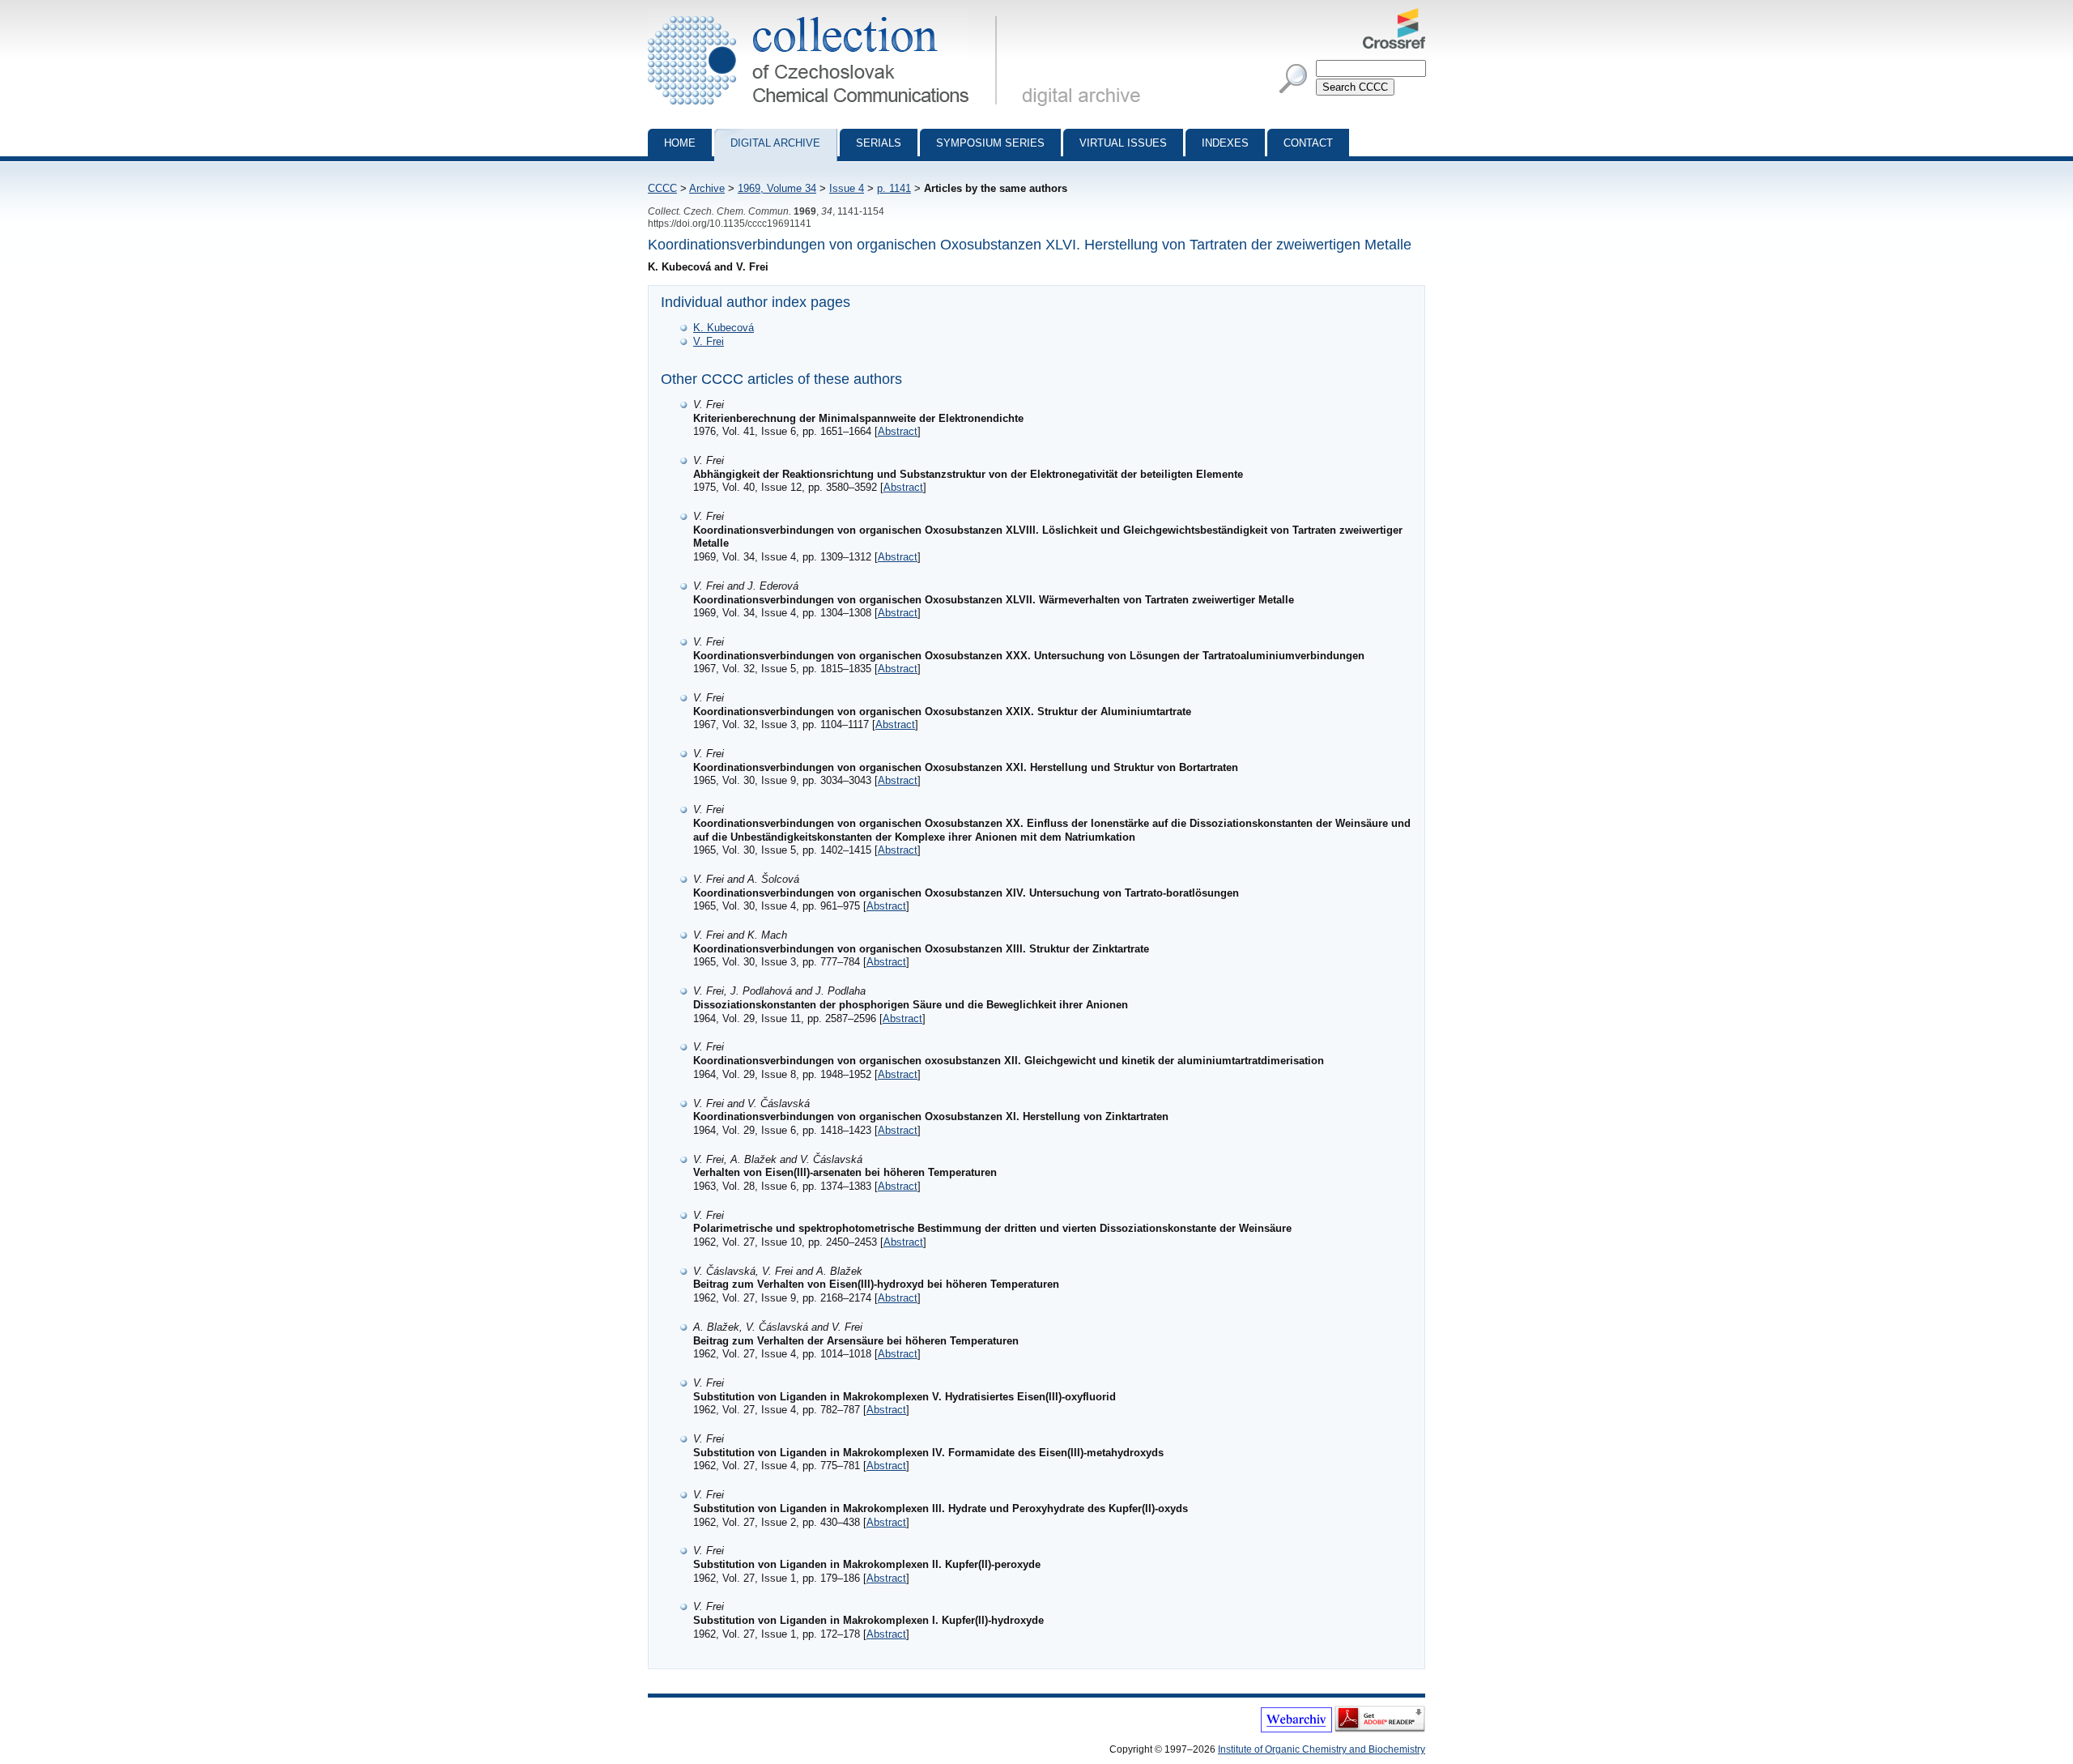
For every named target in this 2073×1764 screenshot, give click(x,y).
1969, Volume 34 (777, 188)
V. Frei (709, 341)
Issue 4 (847, 188)
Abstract (898, 431)
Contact (1308, 143)
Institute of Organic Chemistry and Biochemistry (1322, 1749)
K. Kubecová (724, 328)
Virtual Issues (1123, 143)
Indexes (1225, 143)
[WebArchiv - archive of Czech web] (1296, 1729)
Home (680, 143)
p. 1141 (894, 188)
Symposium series (990, 143)
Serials (879, 143)
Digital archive (775, 143)
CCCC (662, 188)
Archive (707, 188)
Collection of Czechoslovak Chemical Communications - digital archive (827, 15)
